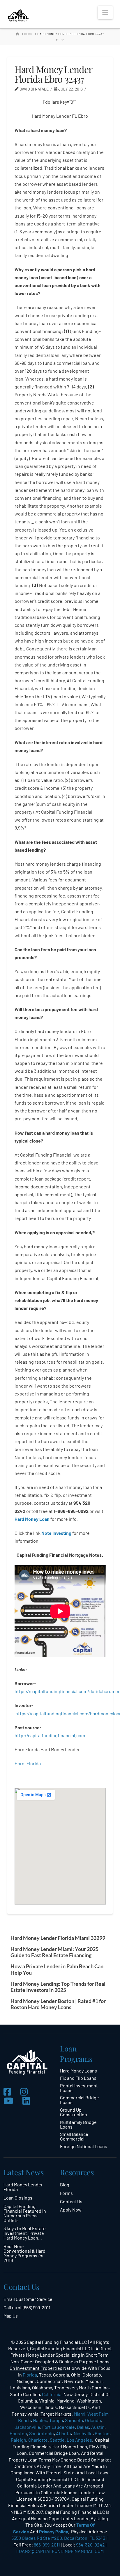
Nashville (83, 2433)
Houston (18, 2433)
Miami (80, 2414)
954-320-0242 (90, 2545)
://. (50, 1735)
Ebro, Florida (28, 1763)
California (52, 2394)
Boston (102, 2433)
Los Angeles (79, 2440)
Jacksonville (27, 2427)
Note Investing (56, 1533)
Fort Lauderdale (59, 2427)
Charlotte (38, 2440)
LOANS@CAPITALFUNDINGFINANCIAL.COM (60, 2551)
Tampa (56, 2420)
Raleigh (18, 2440)
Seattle (57, 2440)
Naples (40, 2420)
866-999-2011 (47, 2545)
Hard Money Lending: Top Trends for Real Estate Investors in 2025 (58, 1987)
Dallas (83, 2427)
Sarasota (74, 2420)
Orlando (93, 2420)
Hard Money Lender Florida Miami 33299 (58, 1938)
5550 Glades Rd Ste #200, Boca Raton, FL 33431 (59, 2538)
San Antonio (42, 2433)
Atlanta (63, 2433)
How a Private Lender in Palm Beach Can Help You (57, 1969)
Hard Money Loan (32, 1519)
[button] (105, 13)
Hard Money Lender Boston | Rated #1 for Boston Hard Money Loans (58, 2004)
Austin (98, 2427)
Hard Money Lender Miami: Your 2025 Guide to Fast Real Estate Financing (54, 1952)
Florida (30, 2375)
